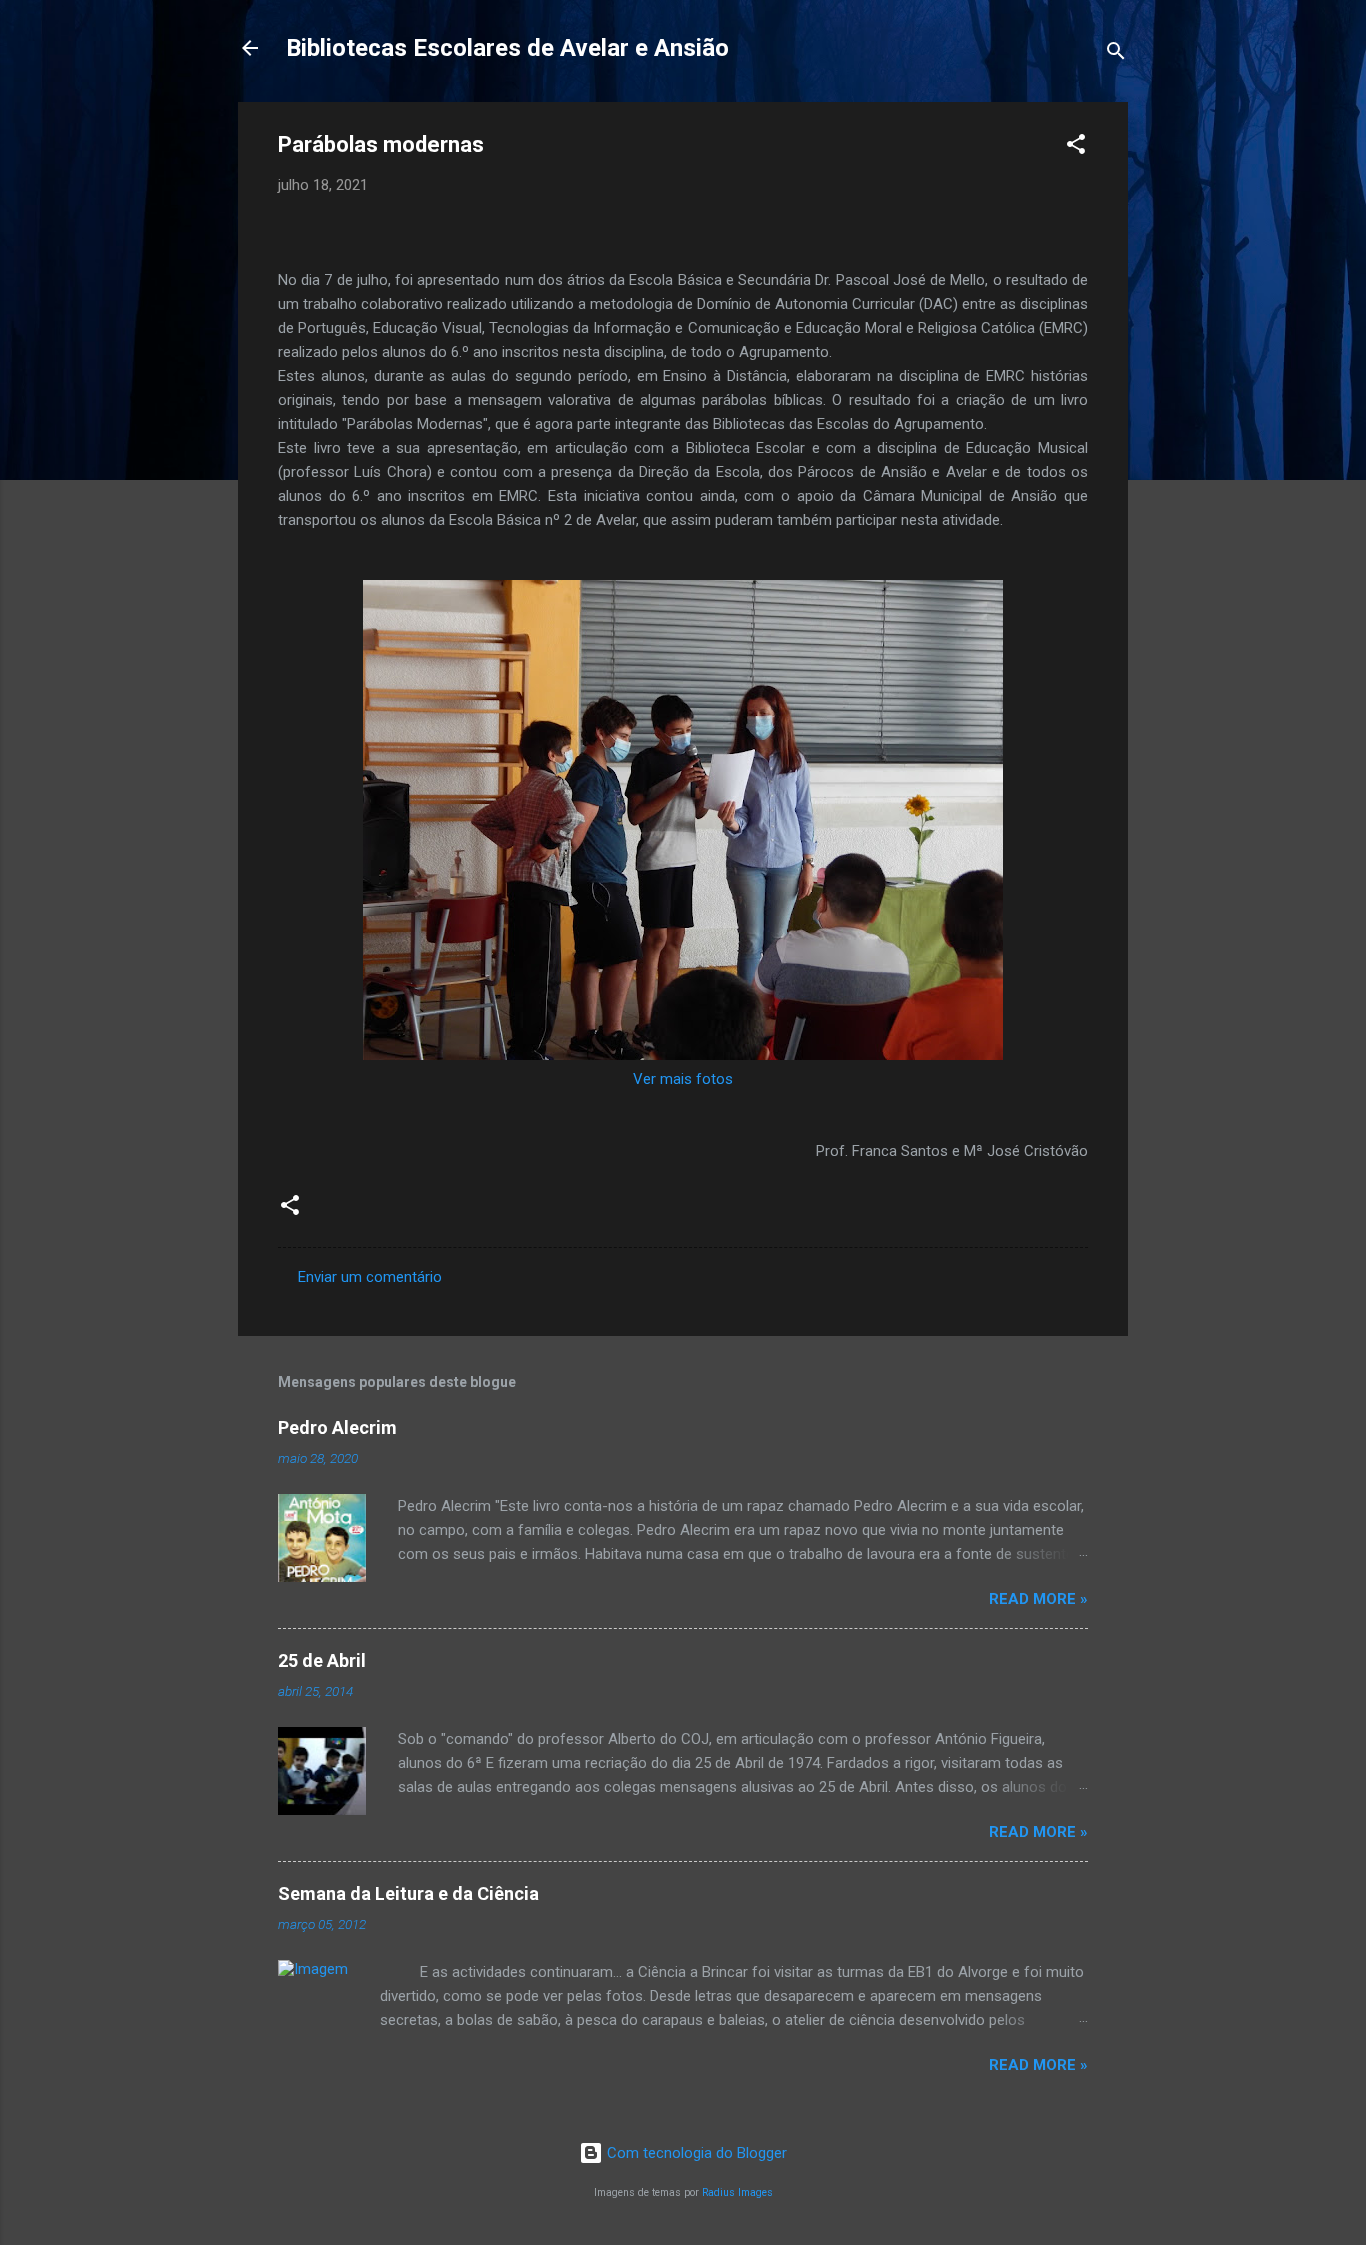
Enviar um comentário (370, 1277)
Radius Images (737, 2192)
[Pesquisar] (1116, 54)
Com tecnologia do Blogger (695, 2153)
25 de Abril (322, 1660)
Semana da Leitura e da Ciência (408, 1893)
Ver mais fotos (683, 1079)
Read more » (1038, 1599)
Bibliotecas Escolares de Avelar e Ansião (507, 48)
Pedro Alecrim (337, 1427)
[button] (1076, 147)
